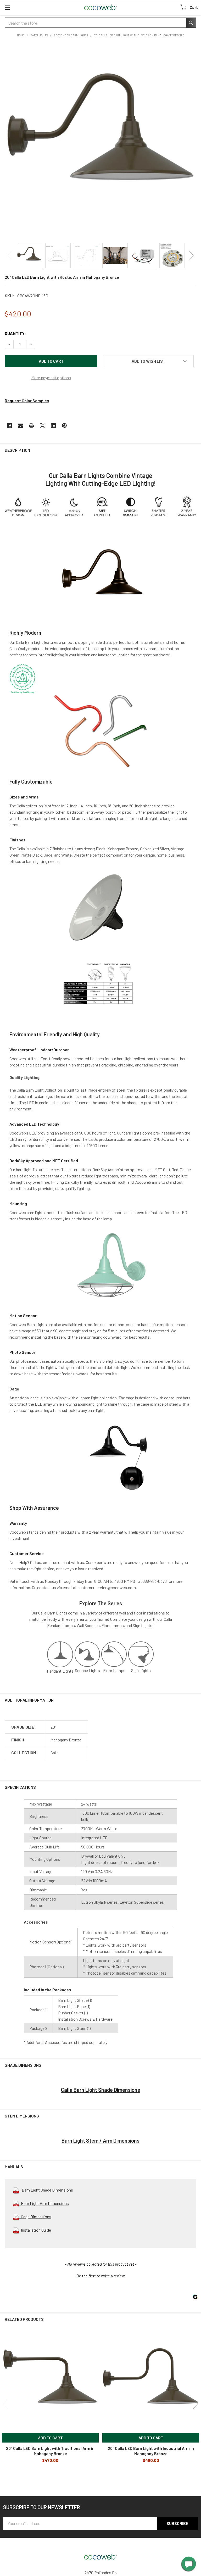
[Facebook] (9, 426)
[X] (42, 426)
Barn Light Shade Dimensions (46, 2190)
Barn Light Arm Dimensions (44, 2203)
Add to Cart (50, 2438)
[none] (100, 141)
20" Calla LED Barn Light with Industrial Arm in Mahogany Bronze (151, 2451)
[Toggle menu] (7, 7)
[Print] (31, 426)
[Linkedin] (53, 426)
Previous (10, 256)
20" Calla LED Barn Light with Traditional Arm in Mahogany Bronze (50, 2451)
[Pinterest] (64, 426)
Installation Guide (35, 2230)
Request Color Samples (27, 401)
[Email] (20, 426)
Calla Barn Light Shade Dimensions (100, 2090)
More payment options (51, 378)
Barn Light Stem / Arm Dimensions (100, 2141)
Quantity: (15, 333)
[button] (148, 361)
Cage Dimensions (35, 2217)
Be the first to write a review (101, 2276)
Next (191, 256)
